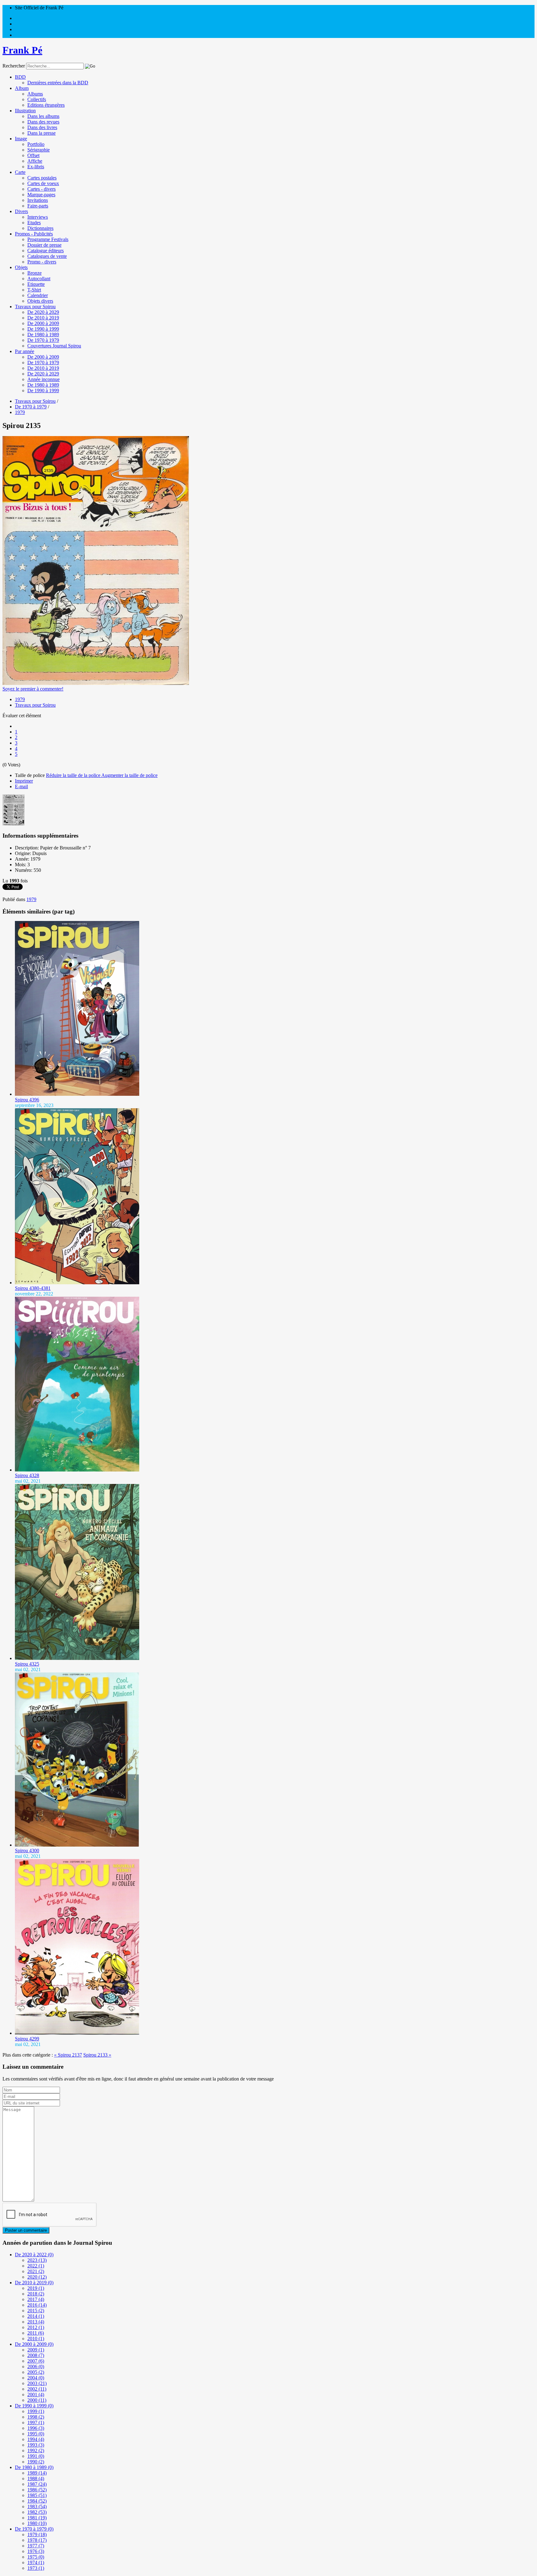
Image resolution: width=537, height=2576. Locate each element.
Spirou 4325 (27, 1664)
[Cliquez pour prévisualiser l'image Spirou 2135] (96, 683)
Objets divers (40, 301)
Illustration (25, 111)
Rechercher (14, 66)
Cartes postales (42, 178)
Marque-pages (41, 195)
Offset (33, 155)
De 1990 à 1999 (43, 329)
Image (21, 139)
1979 (20, 699)
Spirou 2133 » (97, 2055)
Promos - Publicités (34, 234)
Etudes (34, 223)
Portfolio (36, 144)
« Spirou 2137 (68, 2055)
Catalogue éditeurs (46, 251)
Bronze (34, 273)
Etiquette (36, 284)
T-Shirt (34, 290)
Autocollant (39, 279)
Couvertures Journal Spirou (54, 346)
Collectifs (37, 99)
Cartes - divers (41, 189)
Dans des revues (43, 122)
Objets (21, 267)
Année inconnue (44, 379)
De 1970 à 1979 (43, 340)
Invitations (38, 200)
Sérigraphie (39, 150)
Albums (35, 94)
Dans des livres (42, 127)
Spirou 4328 (27, 1475)
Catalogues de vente (47, 256)
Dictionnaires (40, 228)
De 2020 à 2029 (43, 312)
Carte (20, 172)
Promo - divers (42, 262)
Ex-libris (36, 167)
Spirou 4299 (27, 2039)
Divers (21, 211)
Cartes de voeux (43, 183)
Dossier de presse (44, 245)
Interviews (38, 217)
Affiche (35, 161)
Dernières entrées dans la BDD (58, 83)
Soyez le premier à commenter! (33, 689)
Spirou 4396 (27, 1100)
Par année (25, 351)
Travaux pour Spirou (35, 307)
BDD (20, 77)
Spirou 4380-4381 (33, 1288)
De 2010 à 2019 (43, 318)
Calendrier (38, 295)
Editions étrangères (46, 105)
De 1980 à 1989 (43, 335)
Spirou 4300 (27, 1851)
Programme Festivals (48, 239)
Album (22, 88)
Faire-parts (38, 206)
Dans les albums (43, 116)
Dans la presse (41, 133)
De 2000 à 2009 (43, 323)
